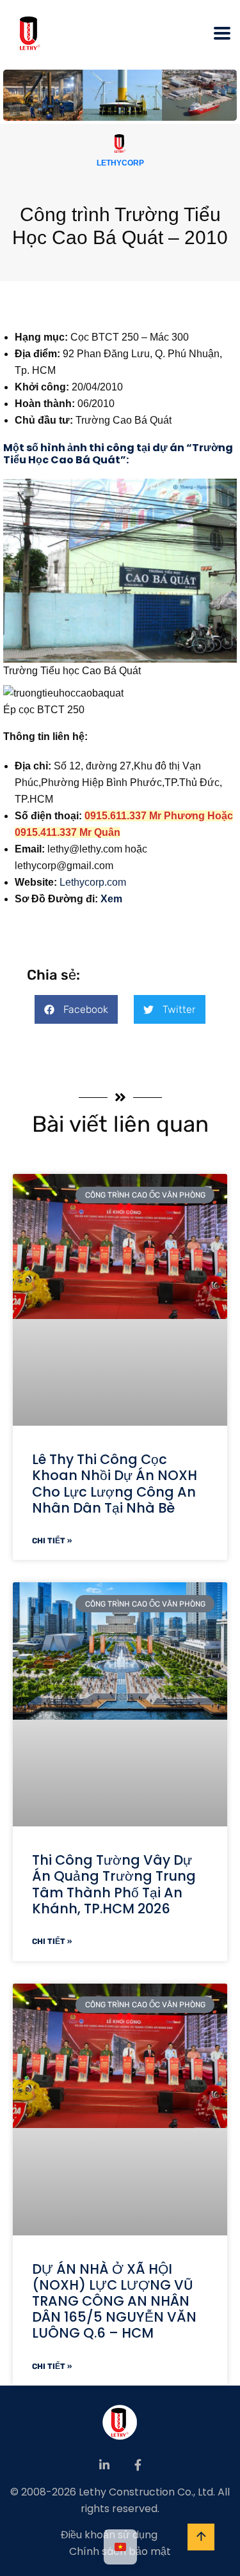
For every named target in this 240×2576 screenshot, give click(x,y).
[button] (76, 1009)
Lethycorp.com (93, 882)
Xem (111, 899)
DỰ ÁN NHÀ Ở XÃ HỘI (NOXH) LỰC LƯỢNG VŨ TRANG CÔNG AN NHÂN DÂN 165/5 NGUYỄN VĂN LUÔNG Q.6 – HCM (114, 2301)
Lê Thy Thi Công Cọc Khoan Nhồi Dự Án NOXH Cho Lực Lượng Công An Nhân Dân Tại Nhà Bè (115, 1484)
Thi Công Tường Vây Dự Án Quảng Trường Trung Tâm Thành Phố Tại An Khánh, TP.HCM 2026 (114, 1884)
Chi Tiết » (52, 1541)
